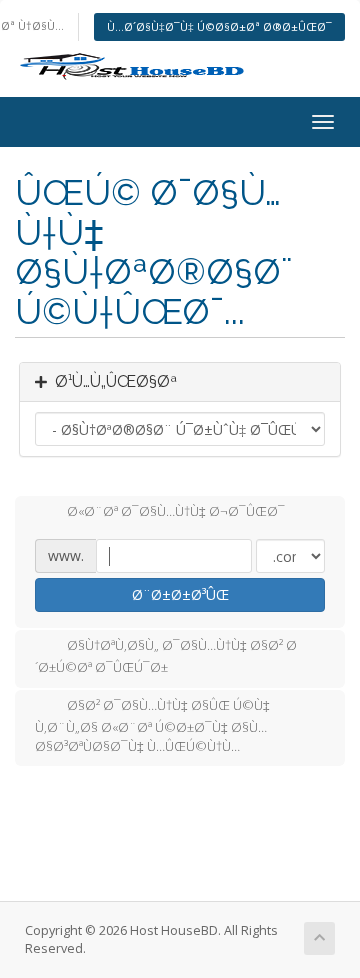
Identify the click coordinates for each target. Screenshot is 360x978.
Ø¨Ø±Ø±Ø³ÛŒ (180, 594)
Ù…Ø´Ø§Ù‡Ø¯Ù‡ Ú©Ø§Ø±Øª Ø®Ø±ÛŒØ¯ (219, 26)
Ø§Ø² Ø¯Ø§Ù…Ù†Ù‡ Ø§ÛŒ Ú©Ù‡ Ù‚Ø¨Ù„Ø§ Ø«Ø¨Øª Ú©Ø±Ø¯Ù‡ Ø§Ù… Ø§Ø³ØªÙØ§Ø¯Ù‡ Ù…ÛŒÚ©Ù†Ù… (152, 726)
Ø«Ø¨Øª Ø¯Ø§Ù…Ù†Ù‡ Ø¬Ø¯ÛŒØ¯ (176, 512)
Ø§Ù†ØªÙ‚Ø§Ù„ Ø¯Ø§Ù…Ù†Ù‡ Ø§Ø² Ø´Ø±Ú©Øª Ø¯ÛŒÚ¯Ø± (166, 657)
